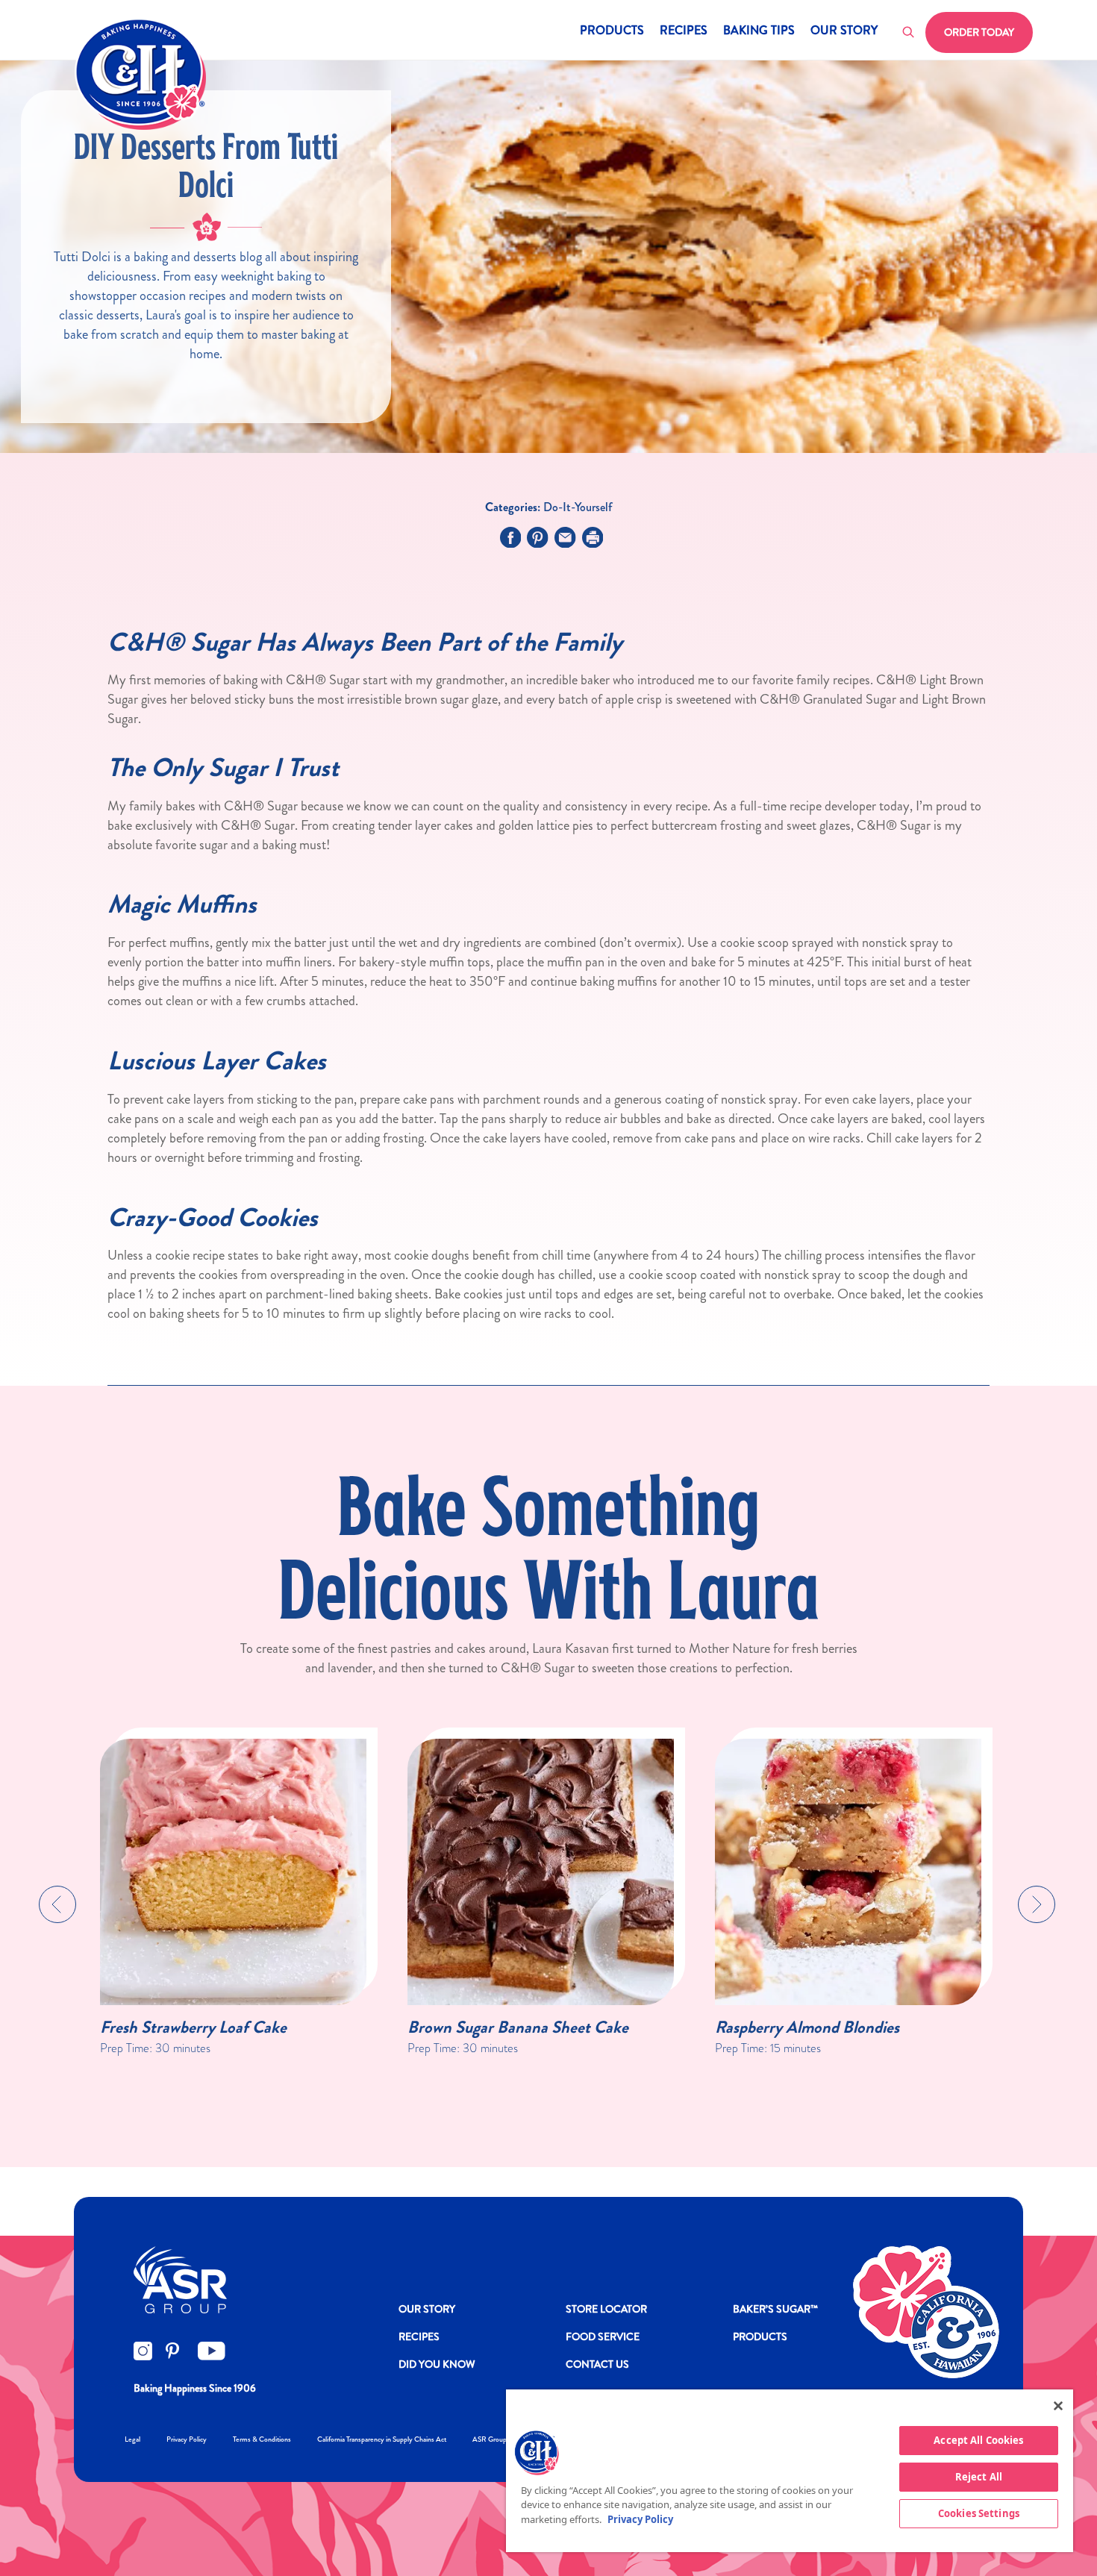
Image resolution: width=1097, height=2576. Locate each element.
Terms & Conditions (262, 2439)
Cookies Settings (979, 2513)
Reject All (979, 2477)
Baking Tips (759, 32)
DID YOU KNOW (437, 2364)
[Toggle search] (909, 33)
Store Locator (606, 2309)
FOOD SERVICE (603, 2336)
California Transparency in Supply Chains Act (382, 2439)
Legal (132, 2439)
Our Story (844, 32)
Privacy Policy (187, 2439)
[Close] (1058, 2406)
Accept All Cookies (978, 2440)
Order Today (979, 32)
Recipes (684, 32)
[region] (790, 2471)
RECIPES (419, 2336)
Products (612, 32)
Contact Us (597, 2364)
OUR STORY (427, 2309)
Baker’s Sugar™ (775, 2309)
